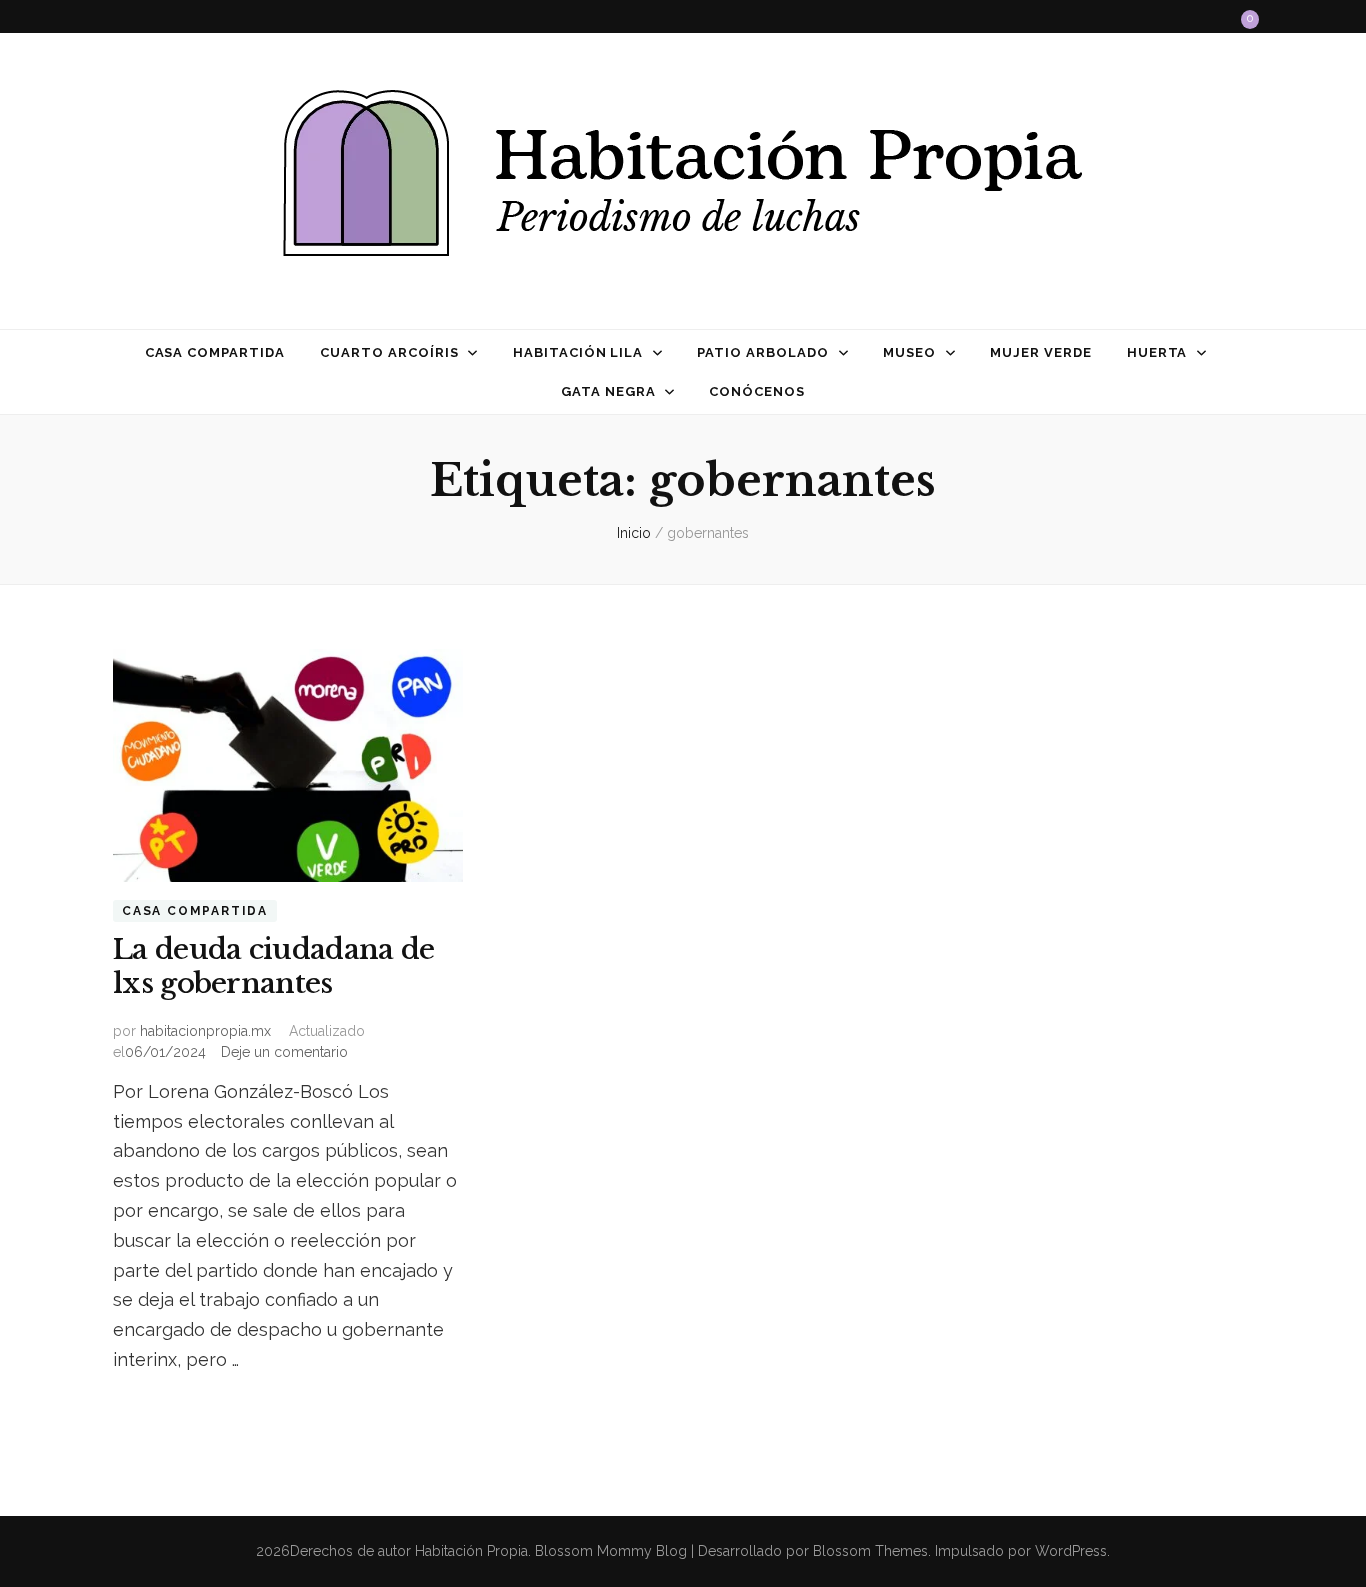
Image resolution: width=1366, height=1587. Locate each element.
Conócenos (757, 391)
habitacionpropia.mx (205, 1031)
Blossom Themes (868, 1551)
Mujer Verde (1041, 352)
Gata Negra (608, 391)
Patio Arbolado (763, 352)
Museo (909, 352)
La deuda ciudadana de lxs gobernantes (273, 966)
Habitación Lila (578, 352)
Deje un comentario (284, 1052)
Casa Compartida (215, 352)
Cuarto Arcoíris (389, 352)
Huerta (1157, 352)
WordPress (1071, 1551)
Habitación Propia (471, 1551)
